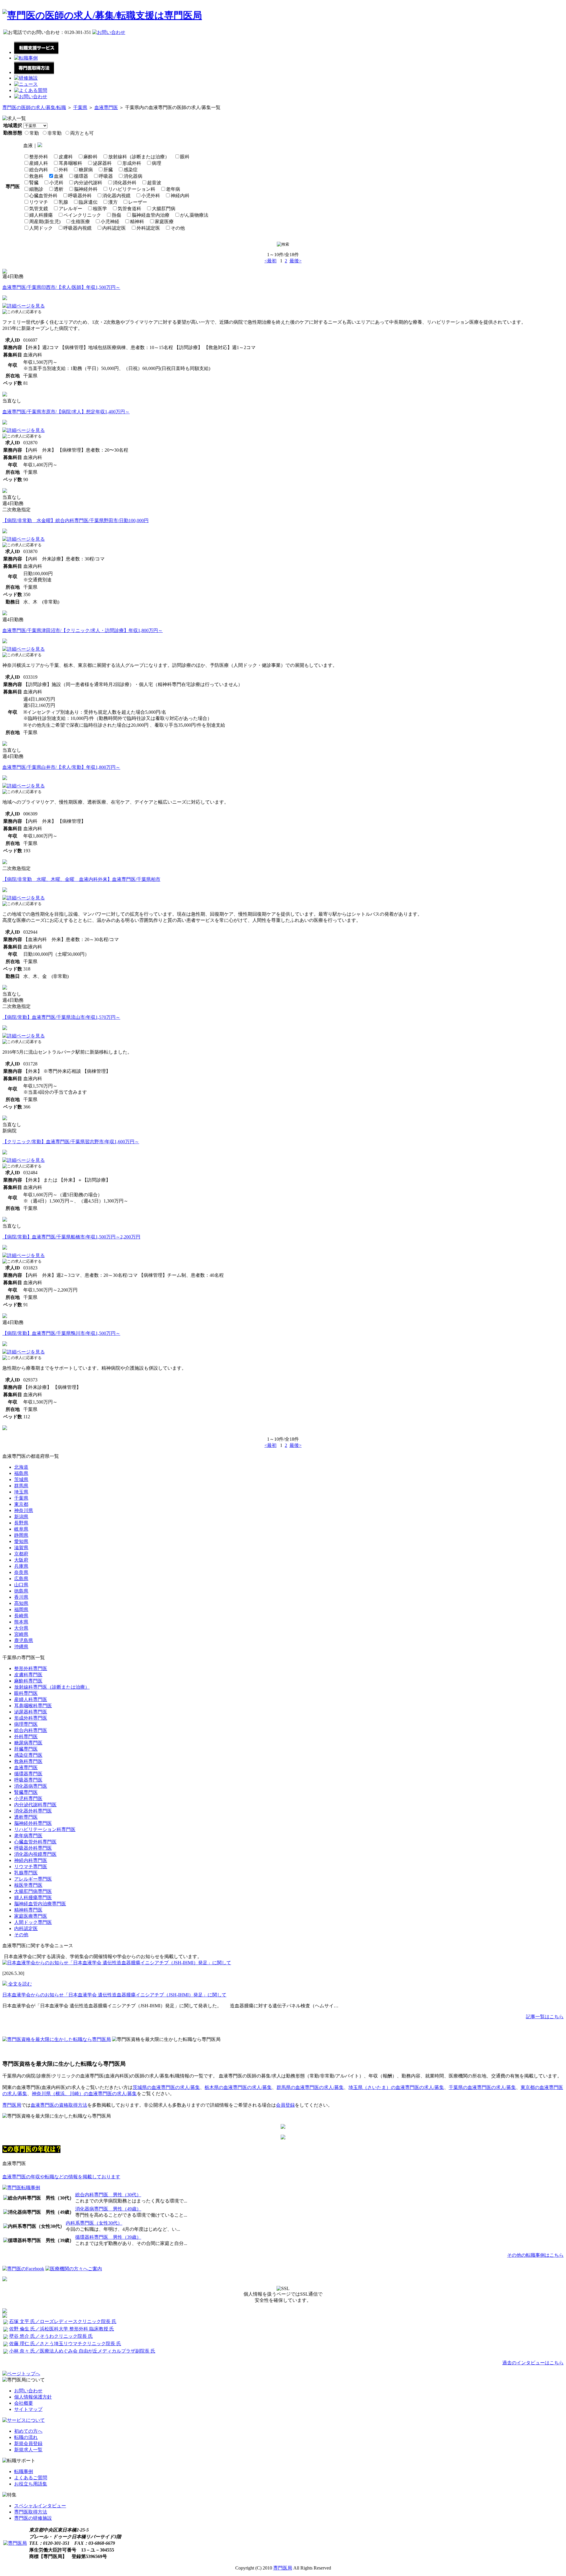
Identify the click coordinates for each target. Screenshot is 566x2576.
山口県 (21, 1585)
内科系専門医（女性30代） (94, 2223)
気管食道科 (129, 209)
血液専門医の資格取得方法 (59, 2105)
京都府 (21, 1554)
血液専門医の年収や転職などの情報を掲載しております (61, 2177)
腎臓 (34, 183)
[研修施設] (26, 78)
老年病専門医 (28, 1836)
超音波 (154, 183)
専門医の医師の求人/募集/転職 (34, 107)
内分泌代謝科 (88, 183)
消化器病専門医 (31, 1786)
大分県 (21, 1628)
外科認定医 (148, 228)
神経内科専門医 (31, 1860)
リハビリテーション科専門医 (45, 1829)
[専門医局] (15, 2543)
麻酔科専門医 (28, 1681)
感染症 (131, 170)
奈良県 (21, 1572)
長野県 (21, 1523)
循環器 (81, 176)
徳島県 (21, 1591)
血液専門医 (106, 107)
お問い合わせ (28, 2391)
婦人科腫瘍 (41, 215)
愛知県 (21, 1541)
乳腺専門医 (26, 1873)
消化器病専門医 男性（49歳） (108, 2209)
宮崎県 (21, 1634)
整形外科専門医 (31, 1668)
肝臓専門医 (26, 1749)
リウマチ (39, 202)
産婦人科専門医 (31, 1699)
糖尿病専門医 (28, 1743)
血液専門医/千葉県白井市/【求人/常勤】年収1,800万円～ (61, 767)
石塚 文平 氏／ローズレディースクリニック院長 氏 (63, 2321)
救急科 (36, 176)
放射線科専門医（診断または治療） (52, 1687)
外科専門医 (26, 1737)
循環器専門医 (28, 1774)
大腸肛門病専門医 (33, 1891)
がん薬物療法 (194, 215)
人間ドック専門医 (33, 1922)
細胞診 (36, 189)
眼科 (185, 157)
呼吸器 (106, 176)
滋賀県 (21, 1548)
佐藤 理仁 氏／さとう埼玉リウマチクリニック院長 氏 (65, 2344)
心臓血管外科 (43, 196)
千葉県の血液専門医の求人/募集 (482, 2087)
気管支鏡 (39, 209)
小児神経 (110, 222)
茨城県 (21, 1479)
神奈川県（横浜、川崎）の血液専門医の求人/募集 (84, 2094)
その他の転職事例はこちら (535, 2255)
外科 (63, 170)
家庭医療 (164, 222)
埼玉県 (21, 1492)
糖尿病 (86, 170)
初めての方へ (28, 2431)
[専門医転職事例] (21, 2188)
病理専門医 (26, 1724)
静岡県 (21, 1535)
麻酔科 (91, 157)
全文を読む (19, 1984)
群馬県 (21, 1486)
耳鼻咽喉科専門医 (33, 1706)
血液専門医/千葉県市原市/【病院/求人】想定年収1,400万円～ (66, 412)
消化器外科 (125, 183)
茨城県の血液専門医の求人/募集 (166, 2087)
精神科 (137, 222)
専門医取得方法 (31, 2512)
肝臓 (108, 170)
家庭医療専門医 (31, 1916)
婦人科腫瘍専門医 (33, 1898)
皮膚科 (66, 157)
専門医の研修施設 (33, 2518)
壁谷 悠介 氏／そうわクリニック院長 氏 (51, 2336)
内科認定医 (114, 228)
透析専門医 (26, 1817)
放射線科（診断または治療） (139, 157)
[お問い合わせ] (31, 97)
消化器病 (133, 176)
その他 (178, 228)
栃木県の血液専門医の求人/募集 (238, 2087)
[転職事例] (26, 58)
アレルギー (70, 209)
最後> (296, 261)
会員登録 (285, 2105)
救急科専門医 (28, 1761)
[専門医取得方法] (34, 72)
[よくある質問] (31, 90)
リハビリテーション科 (132, 189)
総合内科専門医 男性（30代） (108, 2195)
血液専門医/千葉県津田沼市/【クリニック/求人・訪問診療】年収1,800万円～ (83, 630)
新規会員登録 (28, 2443)
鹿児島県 (24, 1640)
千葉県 (80, 107)
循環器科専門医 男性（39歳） (108, 2237)
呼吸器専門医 (28, 1780)
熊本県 (21, 1622)
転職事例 (24, 2471)
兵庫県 (21, 1566)
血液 (59, 176)
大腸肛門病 (164, 209)
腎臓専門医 (26, 1792)
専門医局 (12, 2105)
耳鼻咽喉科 (70, 163)
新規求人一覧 (28, 2450)
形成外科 (132, 163)
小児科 (56, 183)
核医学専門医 (28, 1885)
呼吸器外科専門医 (33, 1848)
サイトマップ (28, 2409)
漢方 (113, 202)
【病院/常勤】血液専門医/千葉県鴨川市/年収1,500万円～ (61, 1333)
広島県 (21, 1579)
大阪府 (21, 1560)
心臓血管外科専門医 (35, 1842)
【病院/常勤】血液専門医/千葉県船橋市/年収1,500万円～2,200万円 (71, 1237)
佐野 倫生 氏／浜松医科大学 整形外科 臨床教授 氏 (62, 2329)
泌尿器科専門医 (31, 1712)
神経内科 (180, 196)
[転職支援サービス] (36, 52)
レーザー (138, 202)
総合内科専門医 (31, 1730)
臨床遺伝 (88, 202)
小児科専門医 (28, 1798)
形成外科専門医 (31, 1718)
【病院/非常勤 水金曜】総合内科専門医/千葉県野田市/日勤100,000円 (75, 520)
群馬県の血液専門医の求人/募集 (310, 2087)
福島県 (21, 1473)
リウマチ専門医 (31, 1867)
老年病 (173, 189)
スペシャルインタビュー (40, 2506)
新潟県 (21, 1517)
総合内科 (39, 170)
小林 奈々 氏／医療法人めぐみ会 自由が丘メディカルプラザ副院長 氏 (82, 2351)
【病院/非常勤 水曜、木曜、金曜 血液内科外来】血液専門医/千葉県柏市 (81, 879)
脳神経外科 (86, 189)
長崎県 (21, 1616)
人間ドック (41, 228)
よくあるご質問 (31, 2478)
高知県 (21, 1603)
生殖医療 (80, 222)
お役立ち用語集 (31, 2484)
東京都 (21, 1504)
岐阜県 (21, 1529)
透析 (59, 189)
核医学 (100, 209)
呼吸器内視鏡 (78, 228)
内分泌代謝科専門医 (35, 1805)
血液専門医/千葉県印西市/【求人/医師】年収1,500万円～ (61, 287)
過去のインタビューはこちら (533, 2363)
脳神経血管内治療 (151, 215)
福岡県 (21, 1609)
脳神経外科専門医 (33, 1823)
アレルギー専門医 (33, 1879)
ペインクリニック (82, 215)
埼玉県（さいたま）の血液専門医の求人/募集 (396, 2087)
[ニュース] (26, 84)
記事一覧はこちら (545, 2017)
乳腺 (63, 202)
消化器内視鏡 (116, 196)
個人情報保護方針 (33, 2397)
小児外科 (151, 196)
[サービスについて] (24, 2420)
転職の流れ (26, 2437)
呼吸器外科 (80, 196)
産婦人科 (39, 163)
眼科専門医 (26, 1693)
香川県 (21, 1597)
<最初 (270, 261)
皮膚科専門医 (28, 1675)
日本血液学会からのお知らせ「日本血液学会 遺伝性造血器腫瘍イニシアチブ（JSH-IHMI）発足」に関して (114, 1995)
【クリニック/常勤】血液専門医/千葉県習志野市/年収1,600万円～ (71, 1142)
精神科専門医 (28, 1910)
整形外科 (39, 157)
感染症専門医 (28, 1755)
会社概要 (24, 2403)
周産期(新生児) (45, 222)
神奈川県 (24, 1510)
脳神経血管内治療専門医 (40, 1904)
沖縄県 (21, 1647)
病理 (157, 163)
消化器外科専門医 (33, 1811)
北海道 (21, 1467)
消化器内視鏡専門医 (35, 1854)
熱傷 (116, 215)
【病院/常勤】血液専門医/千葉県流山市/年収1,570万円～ (61, 1017)
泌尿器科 (102, 163)
